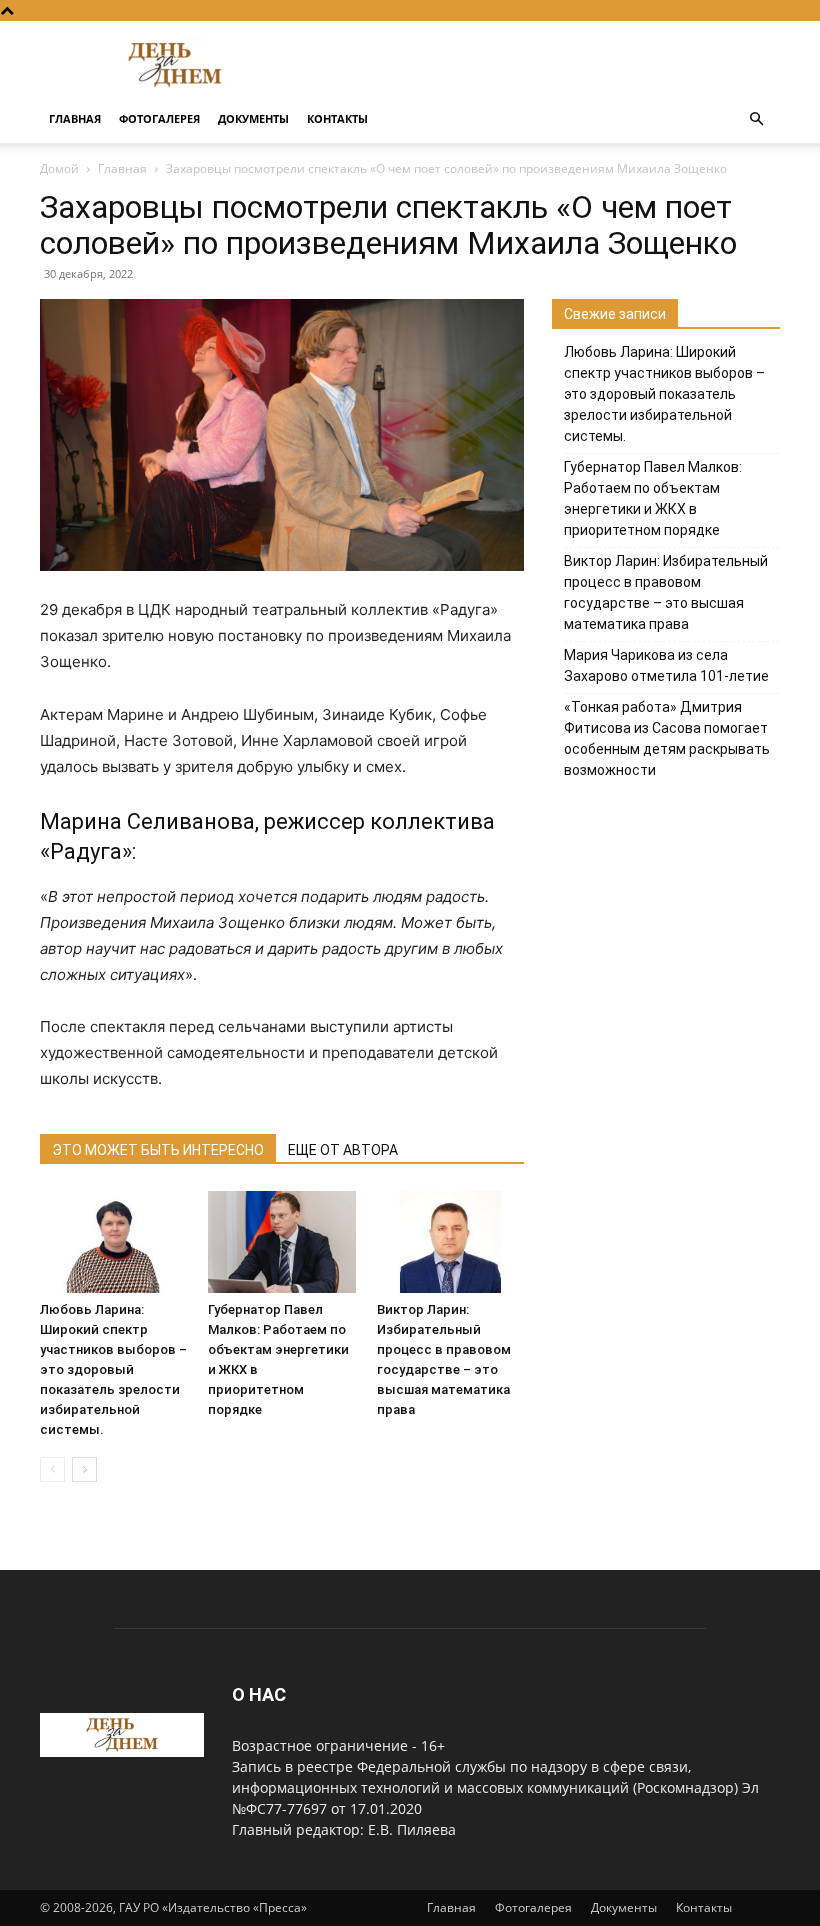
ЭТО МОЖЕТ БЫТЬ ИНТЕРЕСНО (158, 1150)
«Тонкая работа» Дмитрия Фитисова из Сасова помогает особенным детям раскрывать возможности (667, 738)
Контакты (337, 118)
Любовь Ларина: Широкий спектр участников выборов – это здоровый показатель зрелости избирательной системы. (113, 1369)
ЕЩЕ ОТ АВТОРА (343, 1150)
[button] (756, 119)
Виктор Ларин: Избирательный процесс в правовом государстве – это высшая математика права (666, 592)
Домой (59, 168)
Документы (253, 118)
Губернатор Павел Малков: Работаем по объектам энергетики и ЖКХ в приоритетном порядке (653, 498)
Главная (75, 118)
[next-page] (84, 1469)
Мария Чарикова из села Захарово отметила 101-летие (666, 665)
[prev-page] (52, 1469)
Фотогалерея (159, 118)
